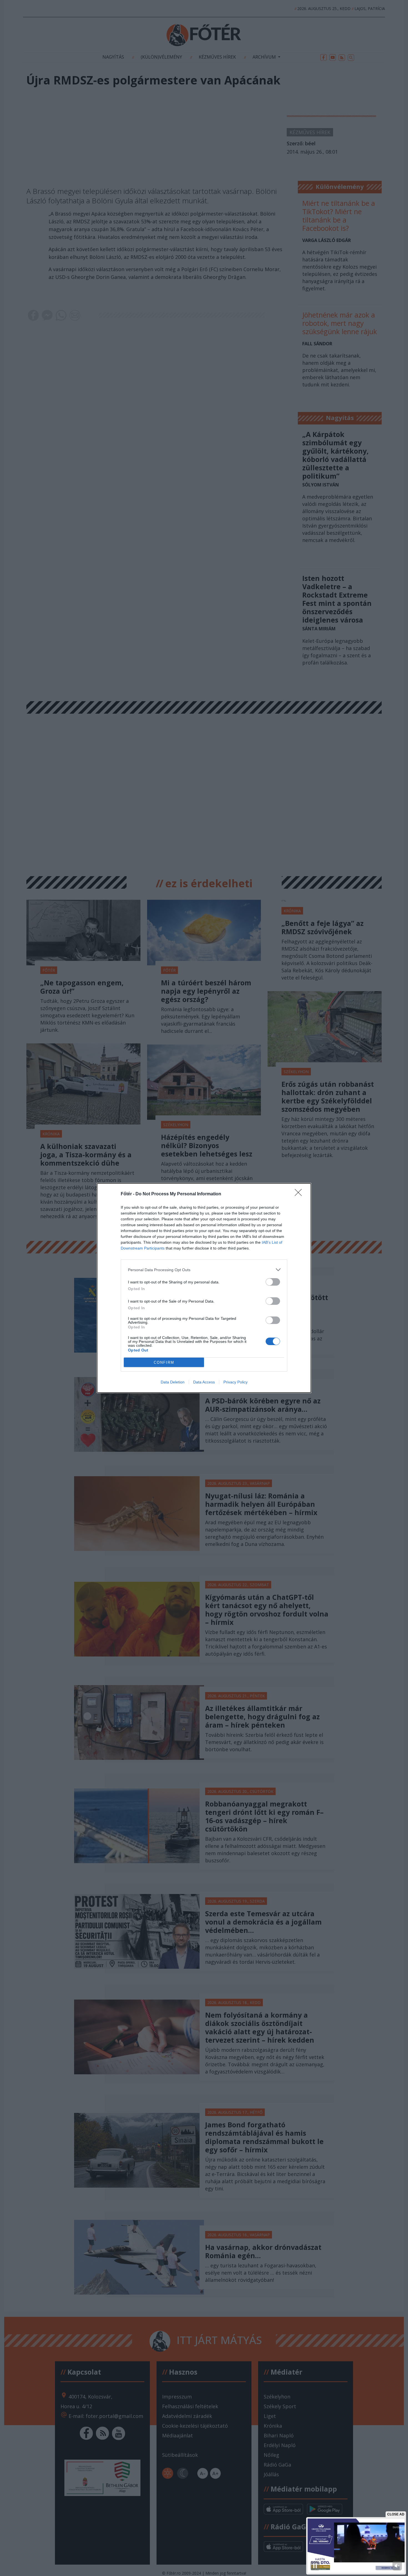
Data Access (204, 1382)
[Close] (300, 1194)
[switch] (273, 1282)
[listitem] (204, 1270)
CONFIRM (164, 1362)
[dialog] (204, 1288)
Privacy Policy (236, 1382)
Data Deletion (173, 1382)
